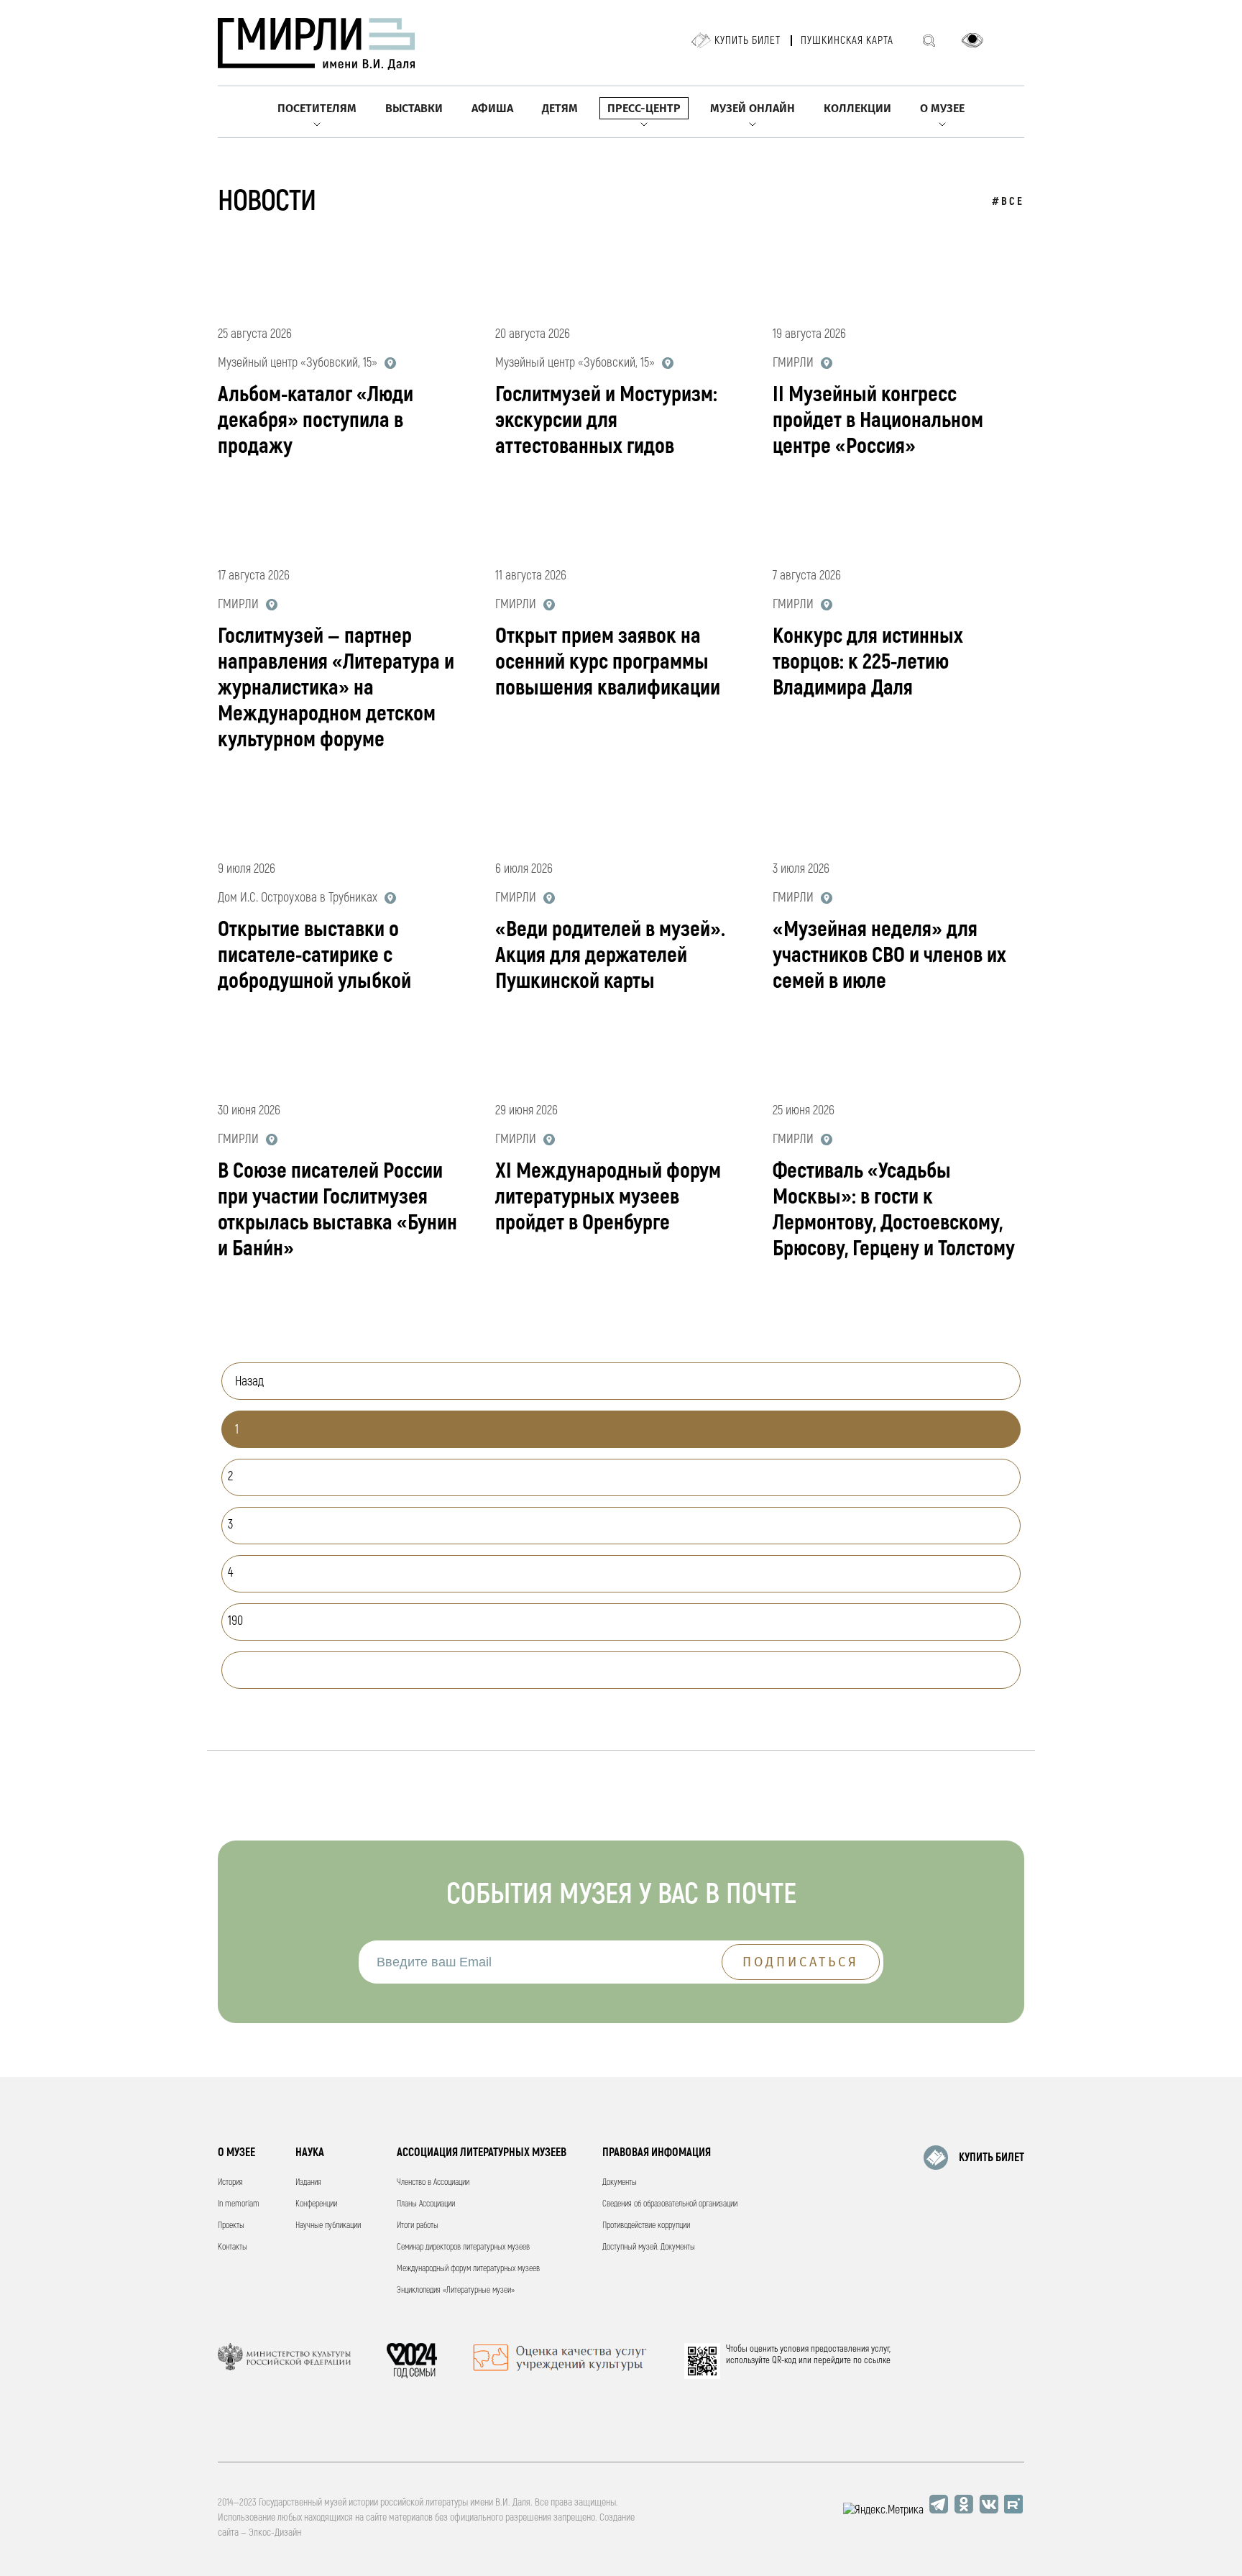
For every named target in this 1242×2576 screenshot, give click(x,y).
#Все (1008, 202)
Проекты (231, 2226)
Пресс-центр (644, 108)
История (230, 2182)
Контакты (233, 2247)
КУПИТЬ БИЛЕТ (992, 2158)
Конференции (316, 2204)
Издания (308, 2182)
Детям (560, 108)
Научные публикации (328, 2226)
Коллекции (857, 108)
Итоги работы (418, 2226)
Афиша (492, 108)
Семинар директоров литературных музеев (463, 2247)
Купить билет (747, 41)
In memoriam (239, 2204)
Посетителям (317, 108)
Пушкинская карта (847, 41)
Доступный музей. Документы (649, 2247)
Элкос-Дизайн (275, 2533)
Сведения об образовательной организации (670, 2204)
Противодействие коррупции (646, 2226)
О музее (942, 108)
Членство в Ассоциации (433, 2182)
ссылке (877, 2360)
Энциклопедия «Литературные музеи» (456, 2290)
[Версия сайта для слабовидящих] (972, 40)
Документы (620, 2182)
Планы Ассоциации (426, 2204)
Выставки (414, 108)
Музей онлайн (753, 108)
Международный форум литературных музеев (468, 2269)
